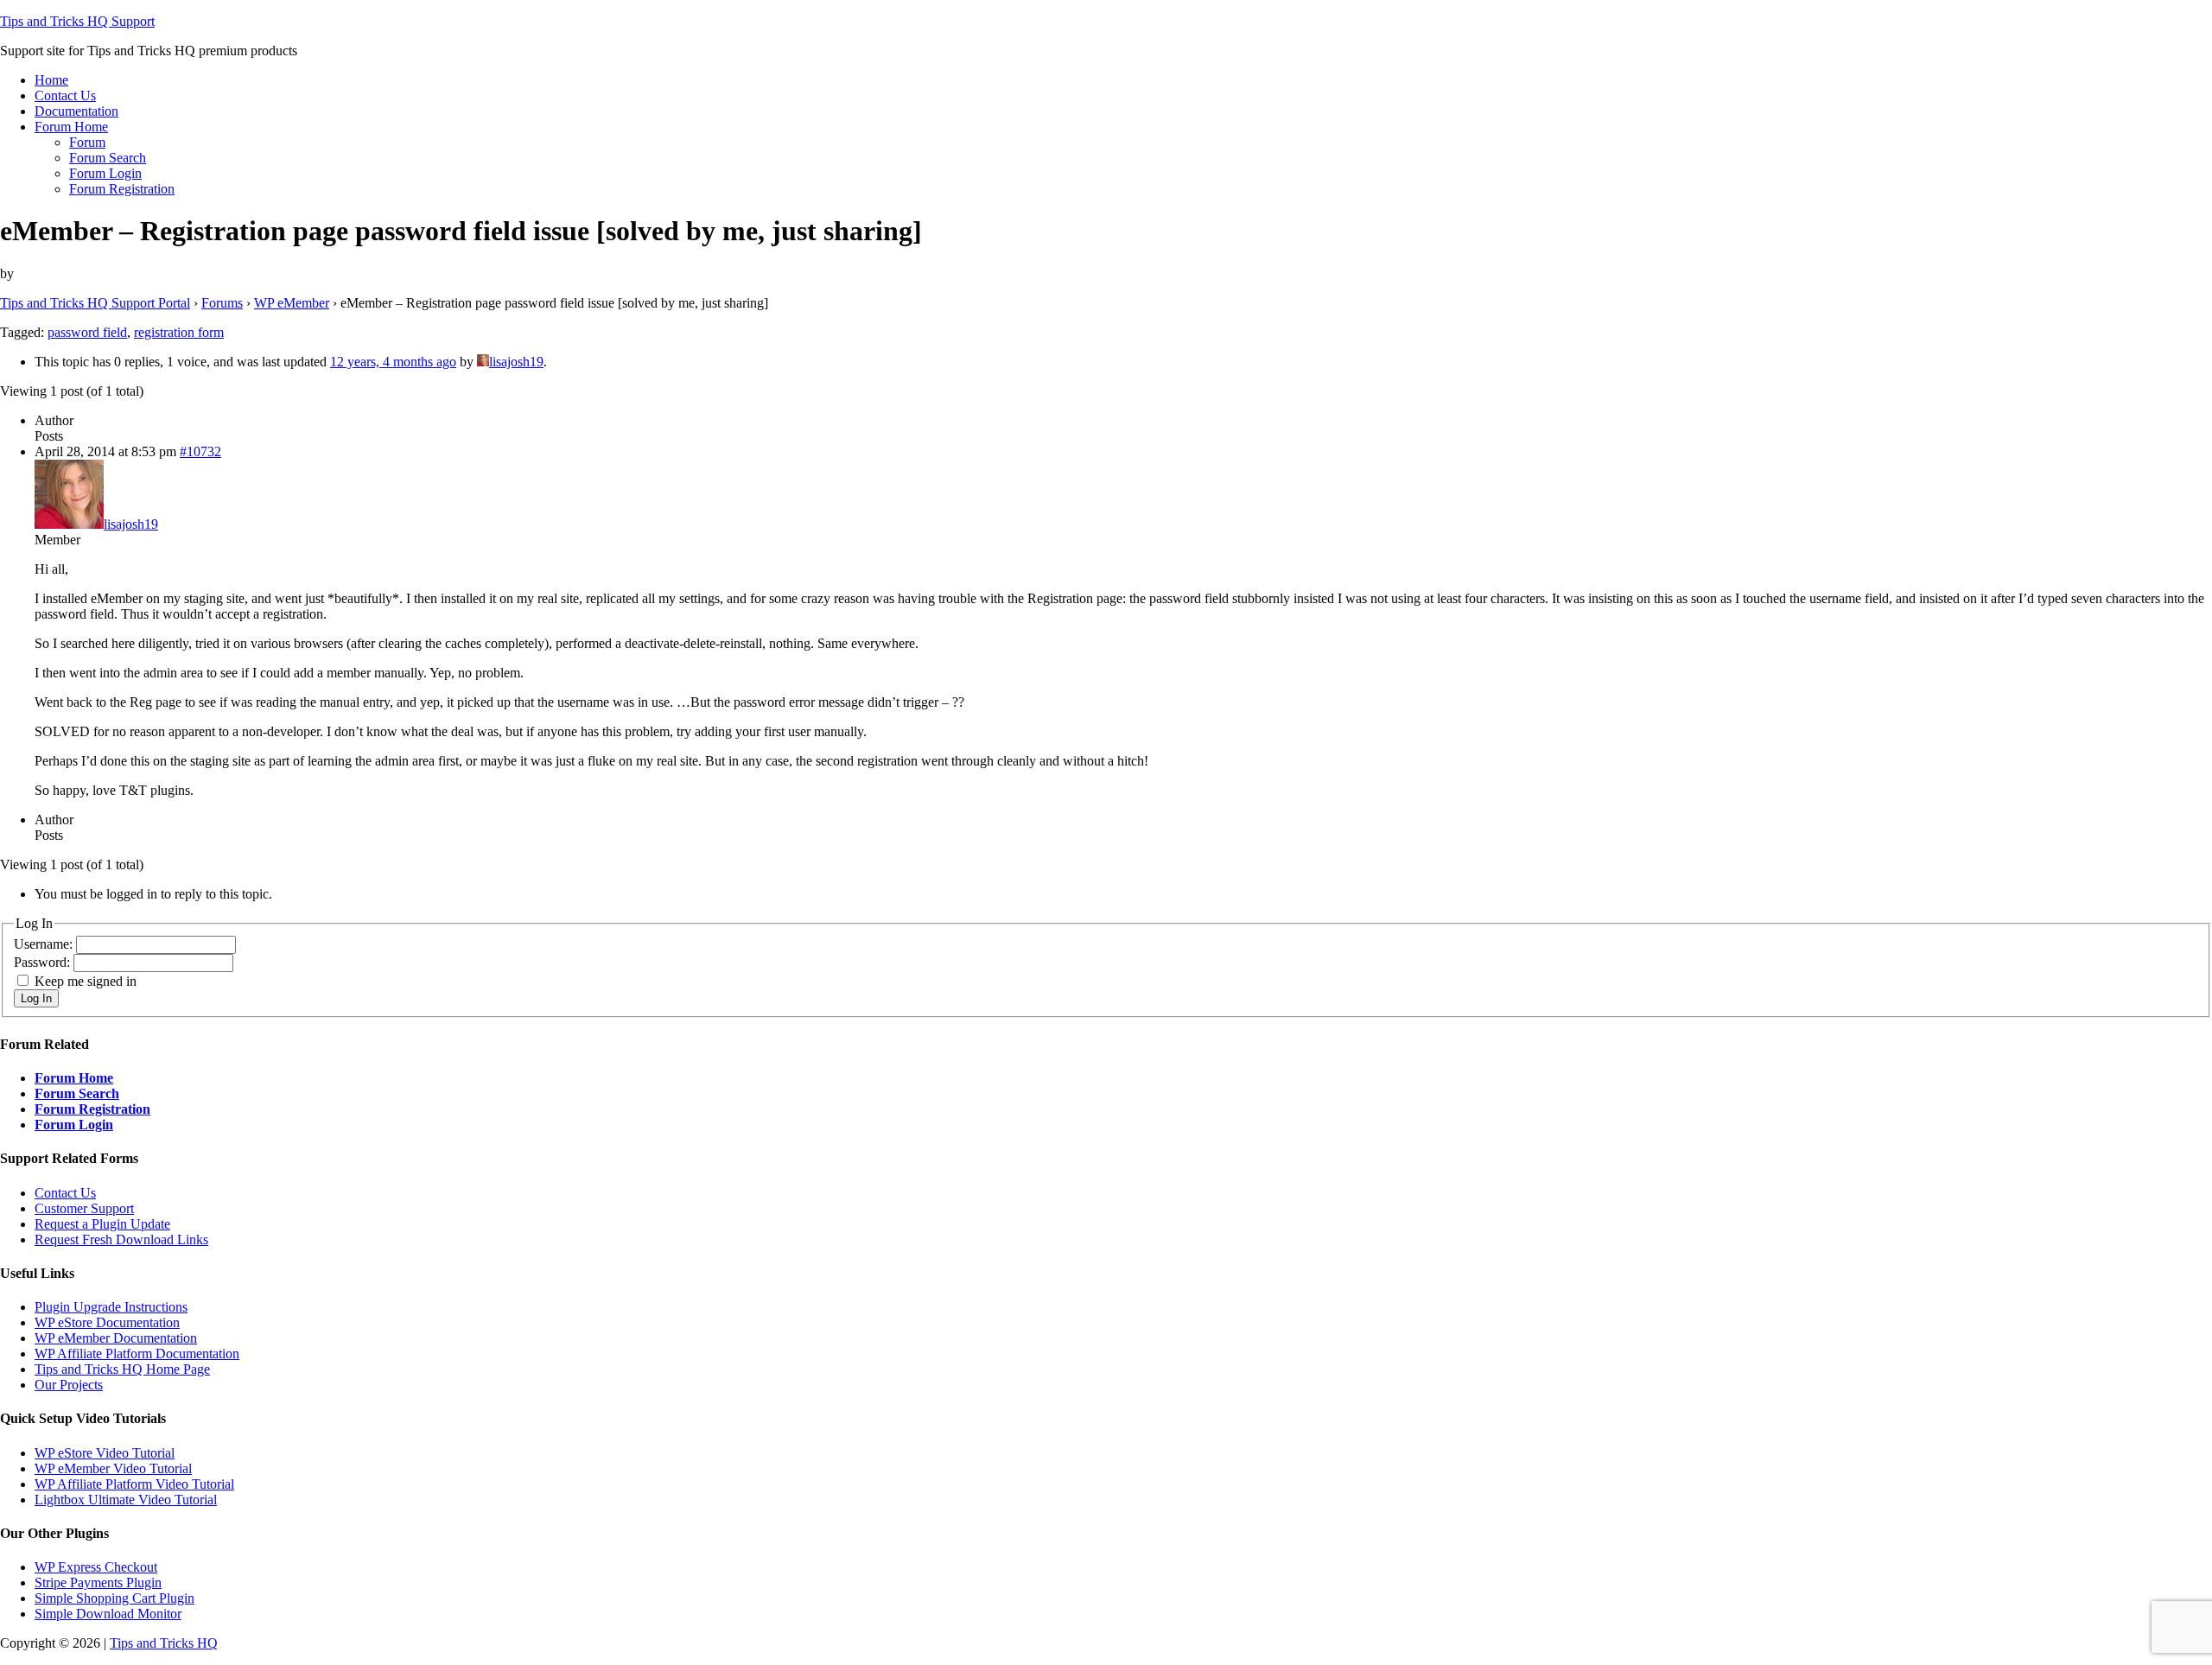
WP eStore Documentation (107, 1322)
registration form (179, 332)
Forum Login (74, 1125)
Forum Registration (92, 1109)
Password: (44, 962)
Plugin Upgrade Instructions (111, 1307)
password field (87, 332)
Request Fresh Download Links (121, 1239)
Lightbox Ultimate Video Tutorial (126, 1500)
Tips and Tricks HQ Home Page (122, 1369)
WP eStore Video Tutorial (105, 1453)
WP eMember (292, 303)
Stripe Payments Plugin (98, 1582)
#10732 (200, 451)
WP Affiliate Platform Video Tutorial (134, 1484)
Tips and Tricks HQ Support (77, 21)
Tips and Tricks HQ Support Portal (95, 303)
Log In (36, 998)
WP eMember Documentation (116, 1338)
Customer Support (84, 1208)
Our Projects (69, 1385)
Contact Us (65, 1193)
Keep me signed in (86, 981)
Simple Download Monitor (108, 1614)
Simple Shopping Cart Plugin (114, 1598)
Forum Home (74, 1078)
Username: (45, 944)
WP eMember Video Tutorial (113, 1468)
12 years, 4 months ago (393, 362)
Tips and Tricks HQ (164, 1643)
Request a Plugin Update (102, 1224)
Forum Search (77, 1093)
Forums (222, 303)
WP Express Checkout (96, 1567)
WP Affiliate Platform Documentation (137, 1354)
